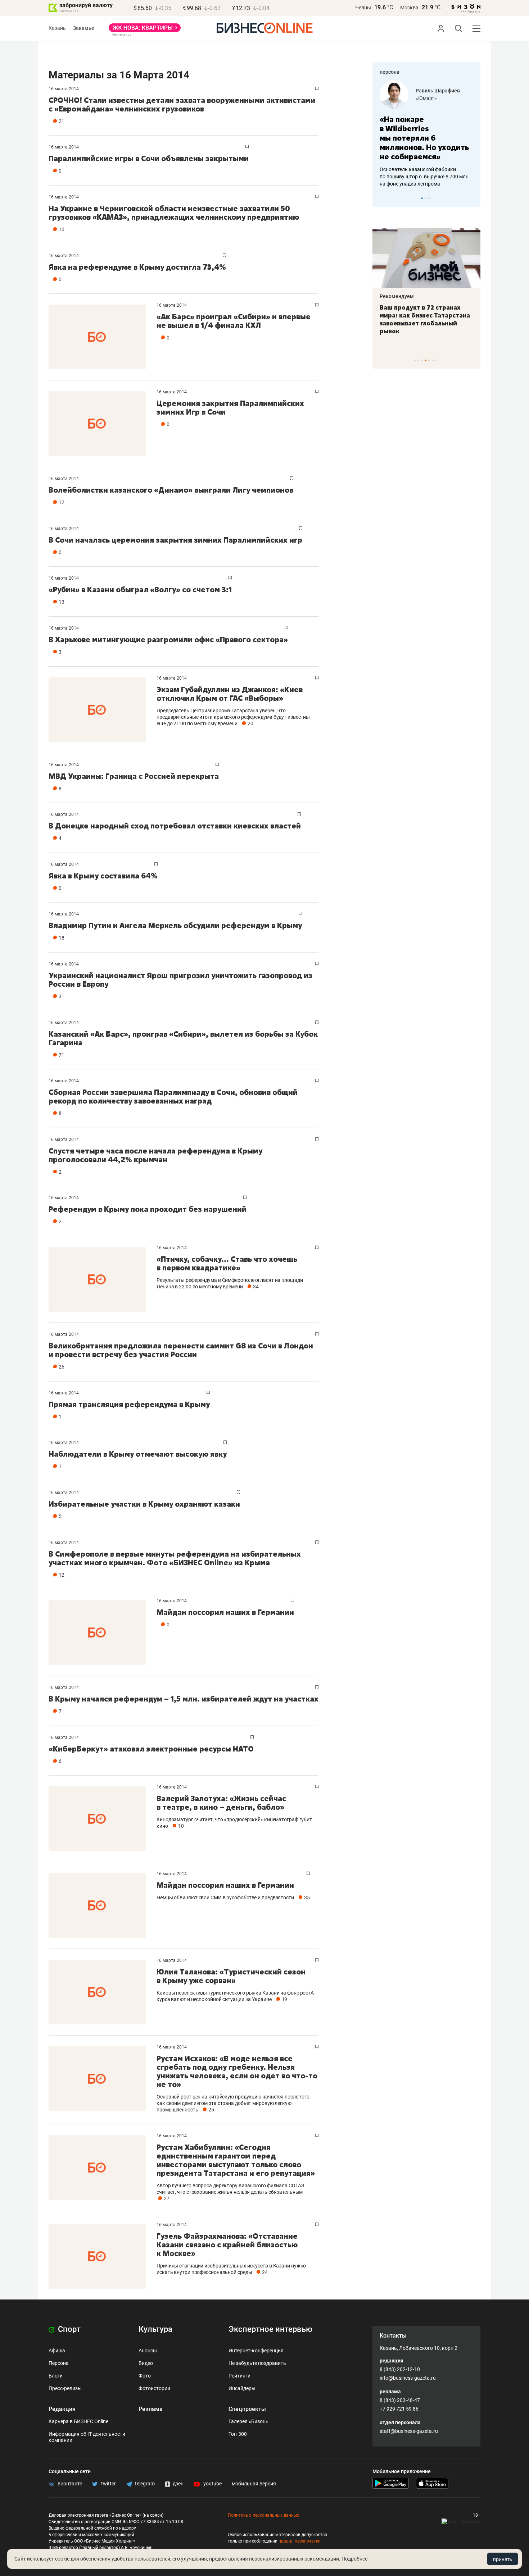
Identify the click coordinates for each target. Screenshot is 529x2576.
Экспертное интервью (270, 2329)
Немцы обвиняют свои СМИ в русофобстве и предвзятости (225, 1897)
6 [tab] (433, 360)
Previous (383, 198)
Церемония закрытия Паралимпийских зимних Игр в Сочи (230, 408)
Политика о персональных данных (263, 2515)
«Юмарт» (426, 98)
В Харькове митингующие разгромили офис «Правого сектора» (168, 640)
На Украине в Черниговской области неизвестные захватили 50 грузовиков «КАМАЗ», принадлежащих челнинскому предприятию (174, 213)
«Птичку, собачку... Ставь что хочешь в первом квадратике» (227, 1263)
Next (473, 198)
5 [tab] (429, 360)
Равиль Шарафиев (438, 91)
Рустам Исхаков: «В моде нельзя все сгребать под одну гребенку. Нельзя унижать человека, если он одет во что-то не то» (237, 2071)
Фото (145, 2376)
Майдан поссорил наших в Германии (225, 1612)
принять (503, 2559)
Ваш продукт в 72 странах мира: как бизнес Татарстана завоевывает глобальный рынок (425, 319)
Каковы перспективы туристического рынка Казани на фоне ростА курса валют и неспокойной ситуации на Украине (235, 1996)
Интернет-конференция (256, 2351)
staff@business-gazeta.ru (409, 2431)
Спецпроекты (247, 2409)
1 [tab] (422, 198)
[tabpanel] (426, 134)
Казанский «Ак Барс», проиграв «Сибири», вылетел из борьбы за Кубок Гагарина (183, 1038)
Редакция (62, 2409)
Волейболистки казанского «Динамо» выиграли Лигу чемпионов (171, 490)
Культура (155, 2329)
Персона (59, 2363)
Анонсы (148, 2351)
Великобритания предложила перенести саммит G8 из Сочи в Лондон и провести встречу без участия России (181, 1350)
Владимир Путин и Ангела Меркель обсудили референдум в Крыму (175, 925)
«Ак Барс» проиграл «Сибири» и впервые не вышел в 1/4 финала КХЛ (234, 321)
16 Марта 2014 (64, 89)
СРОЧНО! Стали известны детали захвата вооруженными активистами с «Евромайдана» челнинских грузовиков (182, 104)
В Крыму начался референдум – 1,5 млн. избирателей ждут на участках (184, 1699)
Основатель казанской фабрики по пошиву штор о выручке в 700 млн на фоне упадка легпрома (424, 177)
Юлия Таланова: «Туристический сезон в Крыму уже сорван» (231, 1976)
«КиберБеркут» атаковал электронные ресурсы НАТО (151, 1749)
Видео (146, 2363)
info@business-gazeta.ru (408, 2378)
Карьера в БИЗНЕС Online (78, 2421)
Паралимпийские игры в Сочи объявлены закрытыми (149, 158)
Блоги (56, 2376)
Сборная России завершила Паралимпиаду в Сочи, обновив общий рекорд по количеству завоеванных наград (173, 1097)
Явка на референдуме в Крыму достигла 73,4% (137, 267)
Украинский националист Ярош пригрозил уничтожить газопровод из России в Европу (180, 980)
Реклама (151, 2409)
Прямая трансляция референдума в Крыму (129, 1404)
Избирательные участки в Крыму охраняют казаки (144, 1504)
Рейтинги (239, 2376)
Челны (363, 8)
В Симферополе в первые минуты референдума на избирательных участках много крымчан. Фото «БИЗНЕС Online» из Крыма (175, 1558)
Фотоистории (154, 2388)
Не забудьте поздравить (257, 2363)
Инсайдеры (242, 2388)
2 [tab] (426, 198)
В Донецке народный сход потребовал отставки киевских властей (175, 826)
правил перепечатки (300, 2541)
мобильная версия (254, 2484)
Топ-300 (238, 2434)
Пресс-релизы (65, 2388)
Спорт (68, 2329)
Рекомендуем (397, 296)
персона (390, 72)
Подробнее (354, 2559)
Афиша (57, 2351)
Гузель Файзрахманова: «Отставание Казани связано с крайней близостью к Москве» (227, 2245)
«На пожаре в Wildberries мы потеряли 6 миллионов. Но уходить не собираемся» (424, 138)
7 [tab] (436, 360)
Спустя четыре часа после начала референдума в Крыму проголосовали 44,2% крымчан (155, 1155)
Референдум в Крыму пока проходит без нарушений (148, 1209)
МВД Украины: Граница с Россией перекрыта (134, 776)
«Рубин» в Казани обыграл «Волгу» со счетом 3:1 (140, 590)
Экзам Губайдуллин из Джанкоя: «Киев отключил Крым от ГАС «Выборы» (230, 694)
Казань (57, 28)
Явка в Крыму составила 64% (103, 876)
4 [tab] (426, 360)
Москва (409, 8)
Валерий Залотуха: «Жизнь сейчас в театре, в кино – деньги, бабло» (221, 1803)
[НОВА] (145, 30)
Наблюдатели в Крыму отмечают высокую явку (138, 1454)
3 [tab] (429, 198)
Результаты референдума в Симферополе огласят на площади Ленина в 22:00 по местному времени (230, 1283)
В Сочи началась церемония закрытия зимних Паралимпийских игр (175, 540)
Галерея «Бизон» (248, 2421)
